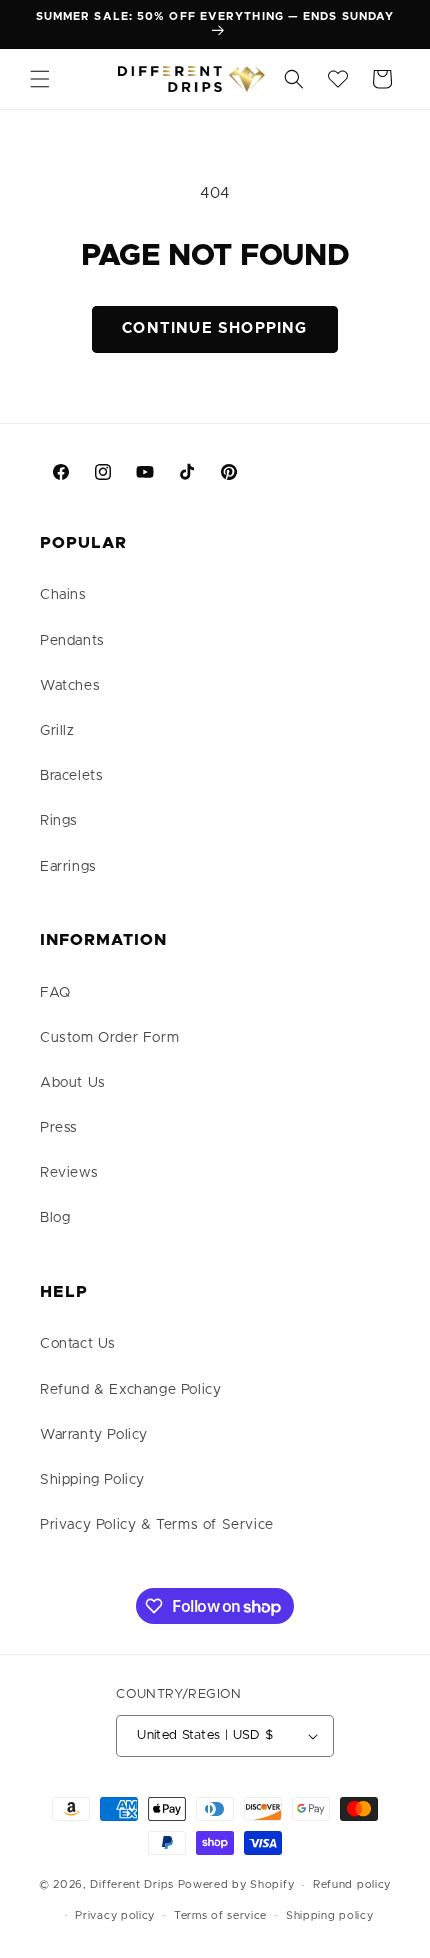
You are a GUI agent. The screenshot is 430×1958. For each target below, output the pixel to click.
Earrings (68, 867)
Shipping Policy (92, 1480)
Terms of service (220, 1915)
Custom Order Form (109, 1038)
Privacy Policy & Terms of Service (157, 1525)
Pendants (72, 641)
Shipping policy (330, 1915)
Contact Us (78, 1344)
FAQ (55, 993)
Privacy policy (115, 1915)
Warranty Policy (94, 1435)
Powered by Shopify (236, 1884)
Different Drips (133, 1884)
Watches (70, 686)
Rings (59, 821)
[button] (40, 79)
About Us (73, 1083)
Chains (63, 595)
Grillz (57, 731)
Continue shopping (214, 328)
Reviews (69, 1173)
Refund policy (352, 1884)
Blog (55, 1218)
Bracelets (71, 776)
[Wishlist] (338, 79)
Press (59, 1128)
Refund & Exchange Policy (130, 1390)
